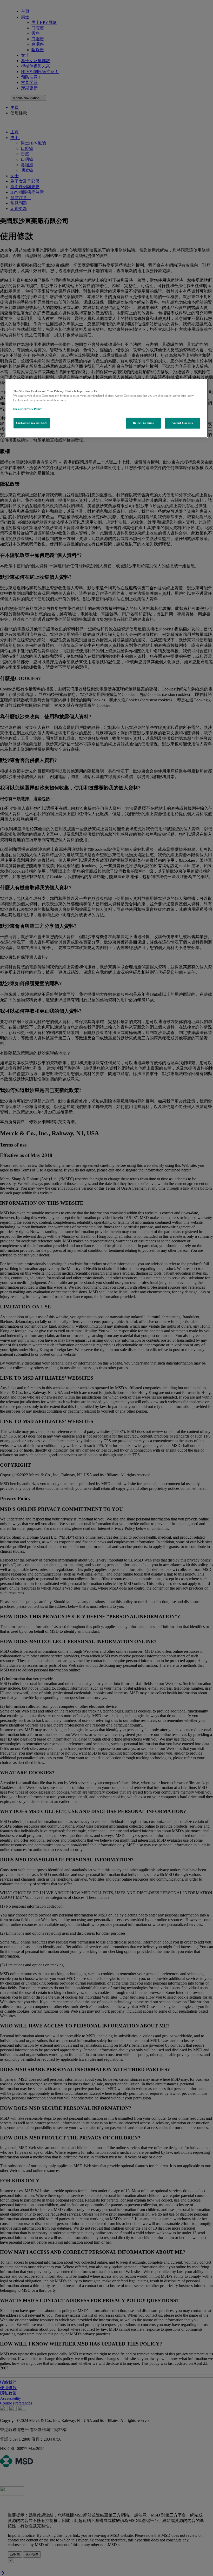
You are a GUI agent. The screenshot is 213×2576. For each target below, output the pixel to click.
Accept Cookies (182, 423)
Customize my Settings (32, 423)
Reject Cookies (143, 423)
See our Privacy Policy (28, 409)
